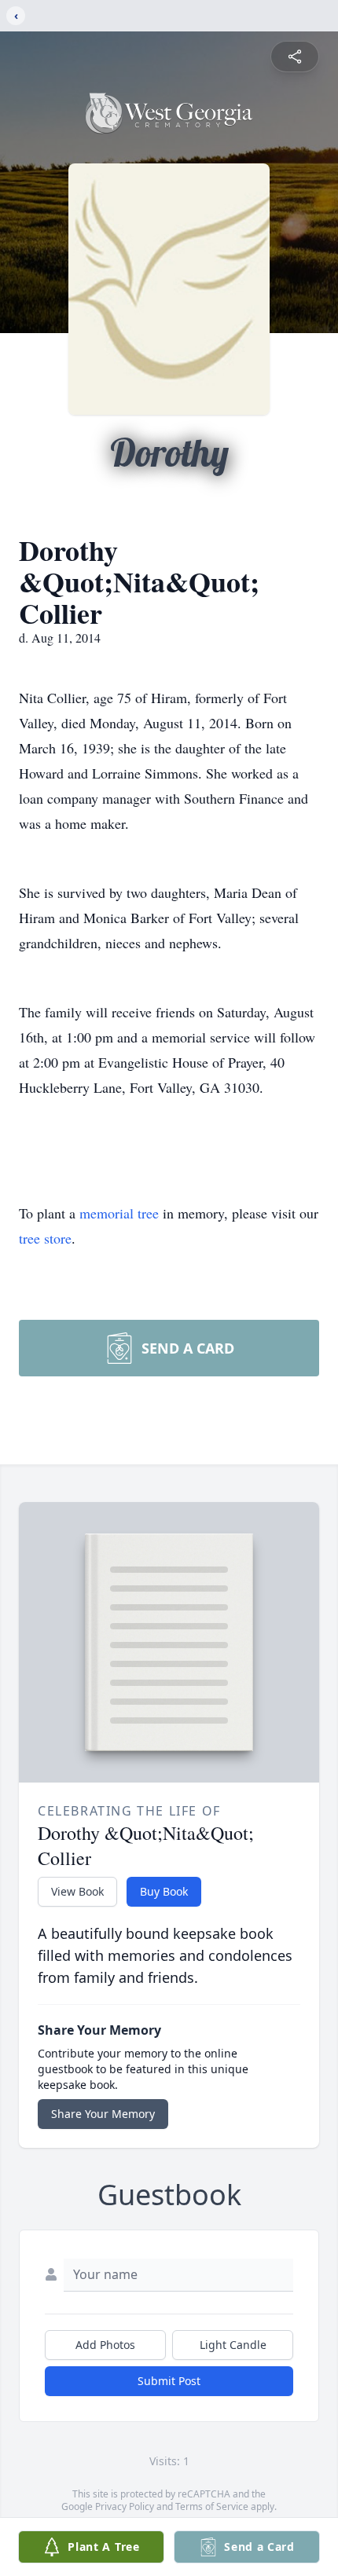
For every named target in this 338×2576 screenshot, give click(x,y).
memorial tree (119, 1213)
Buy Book (164, 1891)
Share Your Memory (103, 2114)
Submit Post (169, 2381)
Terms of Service (212, 2506)
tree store (45, 1238)
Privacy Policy (125, 2506)
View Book (77, 1891)
